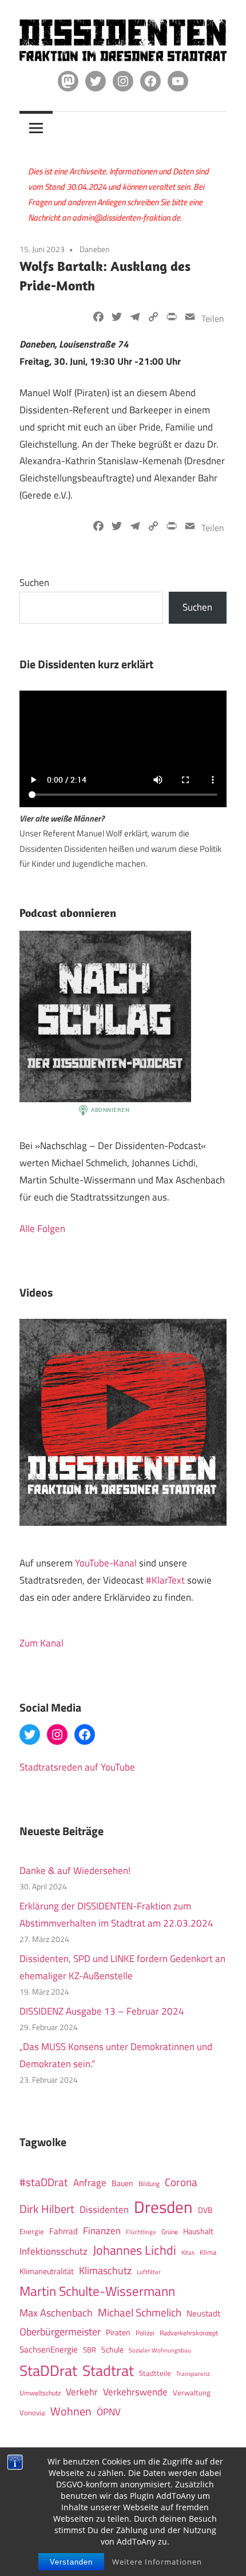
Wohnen (71, 2411)
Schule (112, 2349)
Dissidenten (104, 2209)
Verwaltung (192, 2392)
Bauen (122, 2183)
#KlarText (165, 1580)
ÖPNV (109, 2412)
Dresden (163, 2207)
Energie (32, 2231)
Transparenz (193, 2374)
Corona (181, 2182)
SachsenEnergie (49, 2349)
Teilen (213, 318)
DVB (205, 2210)
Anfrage (90, 2183)
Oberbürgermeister (60, 2332)
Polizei (145, 2333)
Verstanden (71, 2562)
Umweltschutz (40, 2393)
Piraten (118, 2332)
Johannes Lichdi (134, 2250)
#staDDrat (44, 2182)
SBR (90, 2350)
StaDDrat (48, 2370)
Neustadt (203, 2313)
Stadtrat (108, 2370)
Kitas (188, 2252)
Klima (208, 2252)
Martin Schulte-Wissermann (97, 2291)
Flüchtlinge (141, 2232)
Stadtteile (155, 2373)
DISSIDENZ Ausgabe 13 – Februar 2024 (102, 2011)
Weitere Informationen (157, 2562)
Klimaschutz (105, 2270)
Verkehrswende (135, 2392)
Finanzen (102, 2230)
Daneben (95, 249)
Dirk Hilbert (47, 2209)
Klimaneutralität (47, 2271)
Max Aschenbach (56, 2312)
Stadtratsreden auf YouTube (77, 1767)
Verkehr (82, 2392)
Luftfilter (149, 2272)
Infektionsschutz (53, 2251)
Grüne (170, 2232)
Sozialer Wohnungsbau (160, 2350)
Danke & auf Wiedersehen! (75, 1871)
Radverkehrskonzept (189, 2333)
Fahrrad (64, 2231)
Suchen (34, 583)
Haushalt (198, 2231)
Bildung (149, 2184)
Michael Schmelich (140, 2312)
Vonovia (32, 2412)
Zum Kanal (41, 1643)
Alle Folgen (42, 1229)
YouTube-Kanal (106, 1563)
